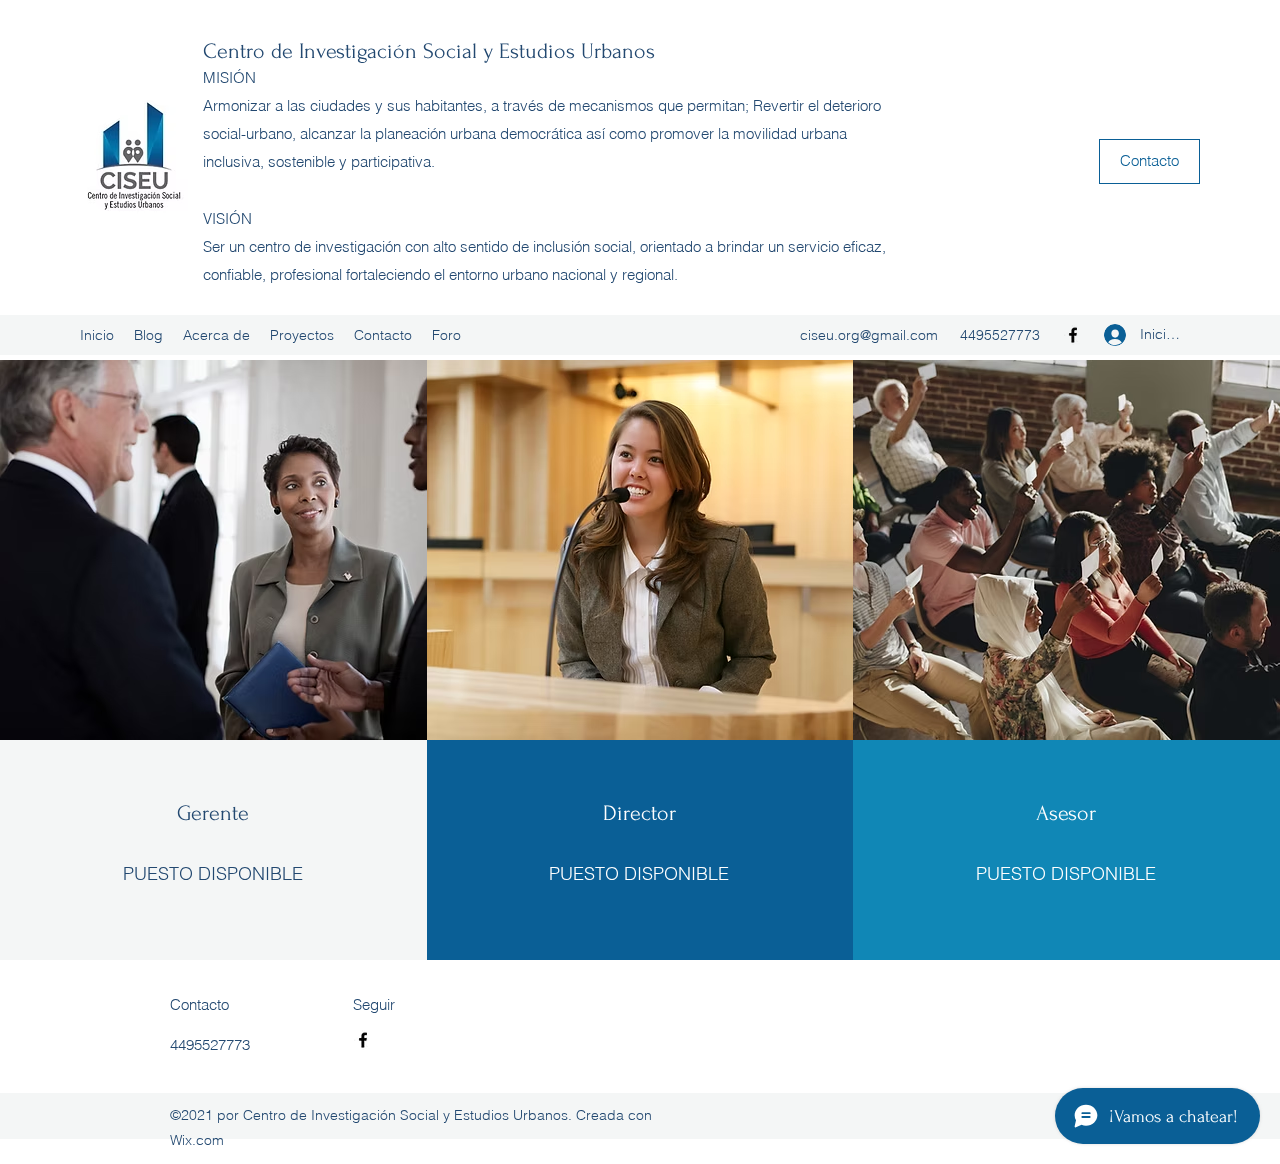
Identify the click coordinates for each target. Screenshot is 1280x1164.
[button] (1149, 161)
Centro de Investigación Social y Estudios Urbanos (429, 51)
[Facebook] (1073, 335)
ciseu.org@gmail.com (869, 335)
